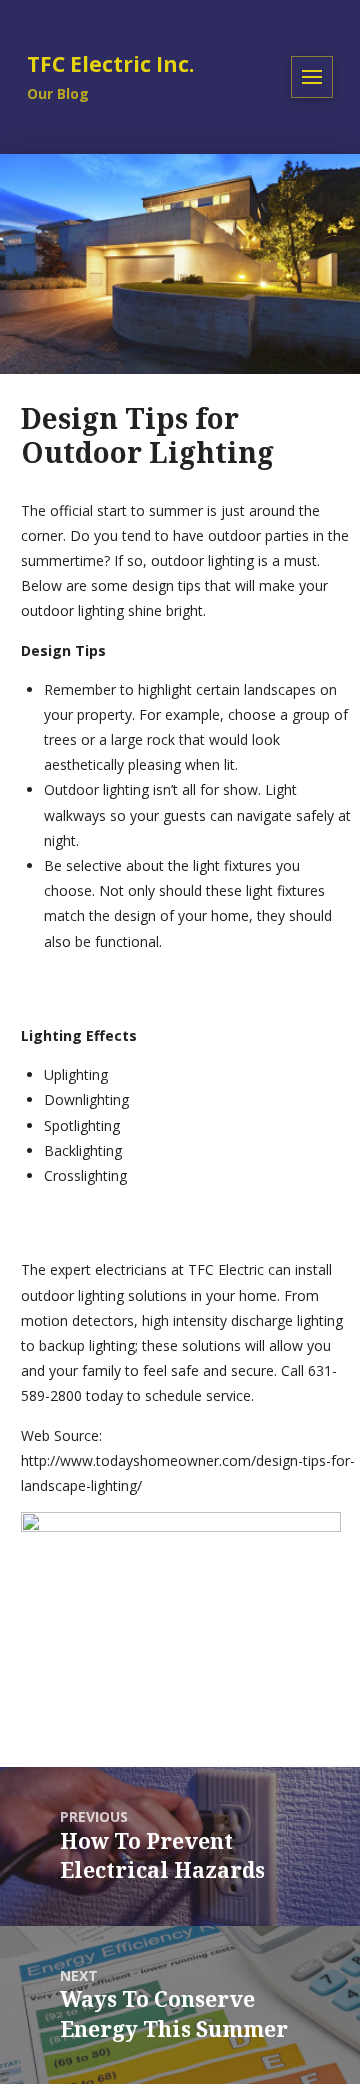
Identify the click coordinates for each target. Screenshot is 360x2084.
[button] (312, 77)
